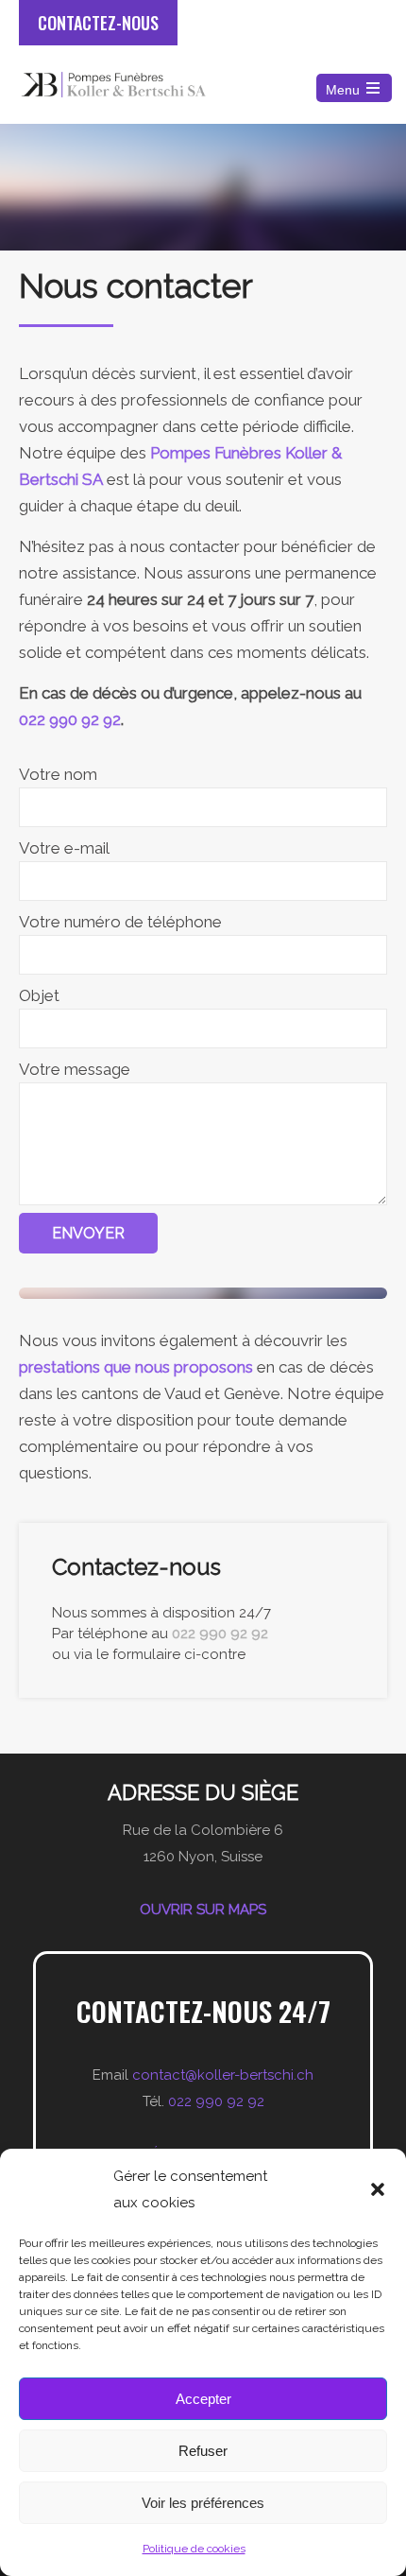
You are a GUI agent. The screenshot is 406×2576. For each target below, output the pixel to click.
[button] (378, 2189)
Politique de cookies (194, 2549)
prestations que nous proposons (136, 1367)
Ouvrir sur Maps (203, 1910)
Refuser (203, 2451)
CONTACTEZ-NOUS (98, 23)
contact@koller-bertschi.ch (223, 2075)
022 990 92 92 (70, 719)
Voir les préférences (203, 2503)
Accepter (203, 2399)
